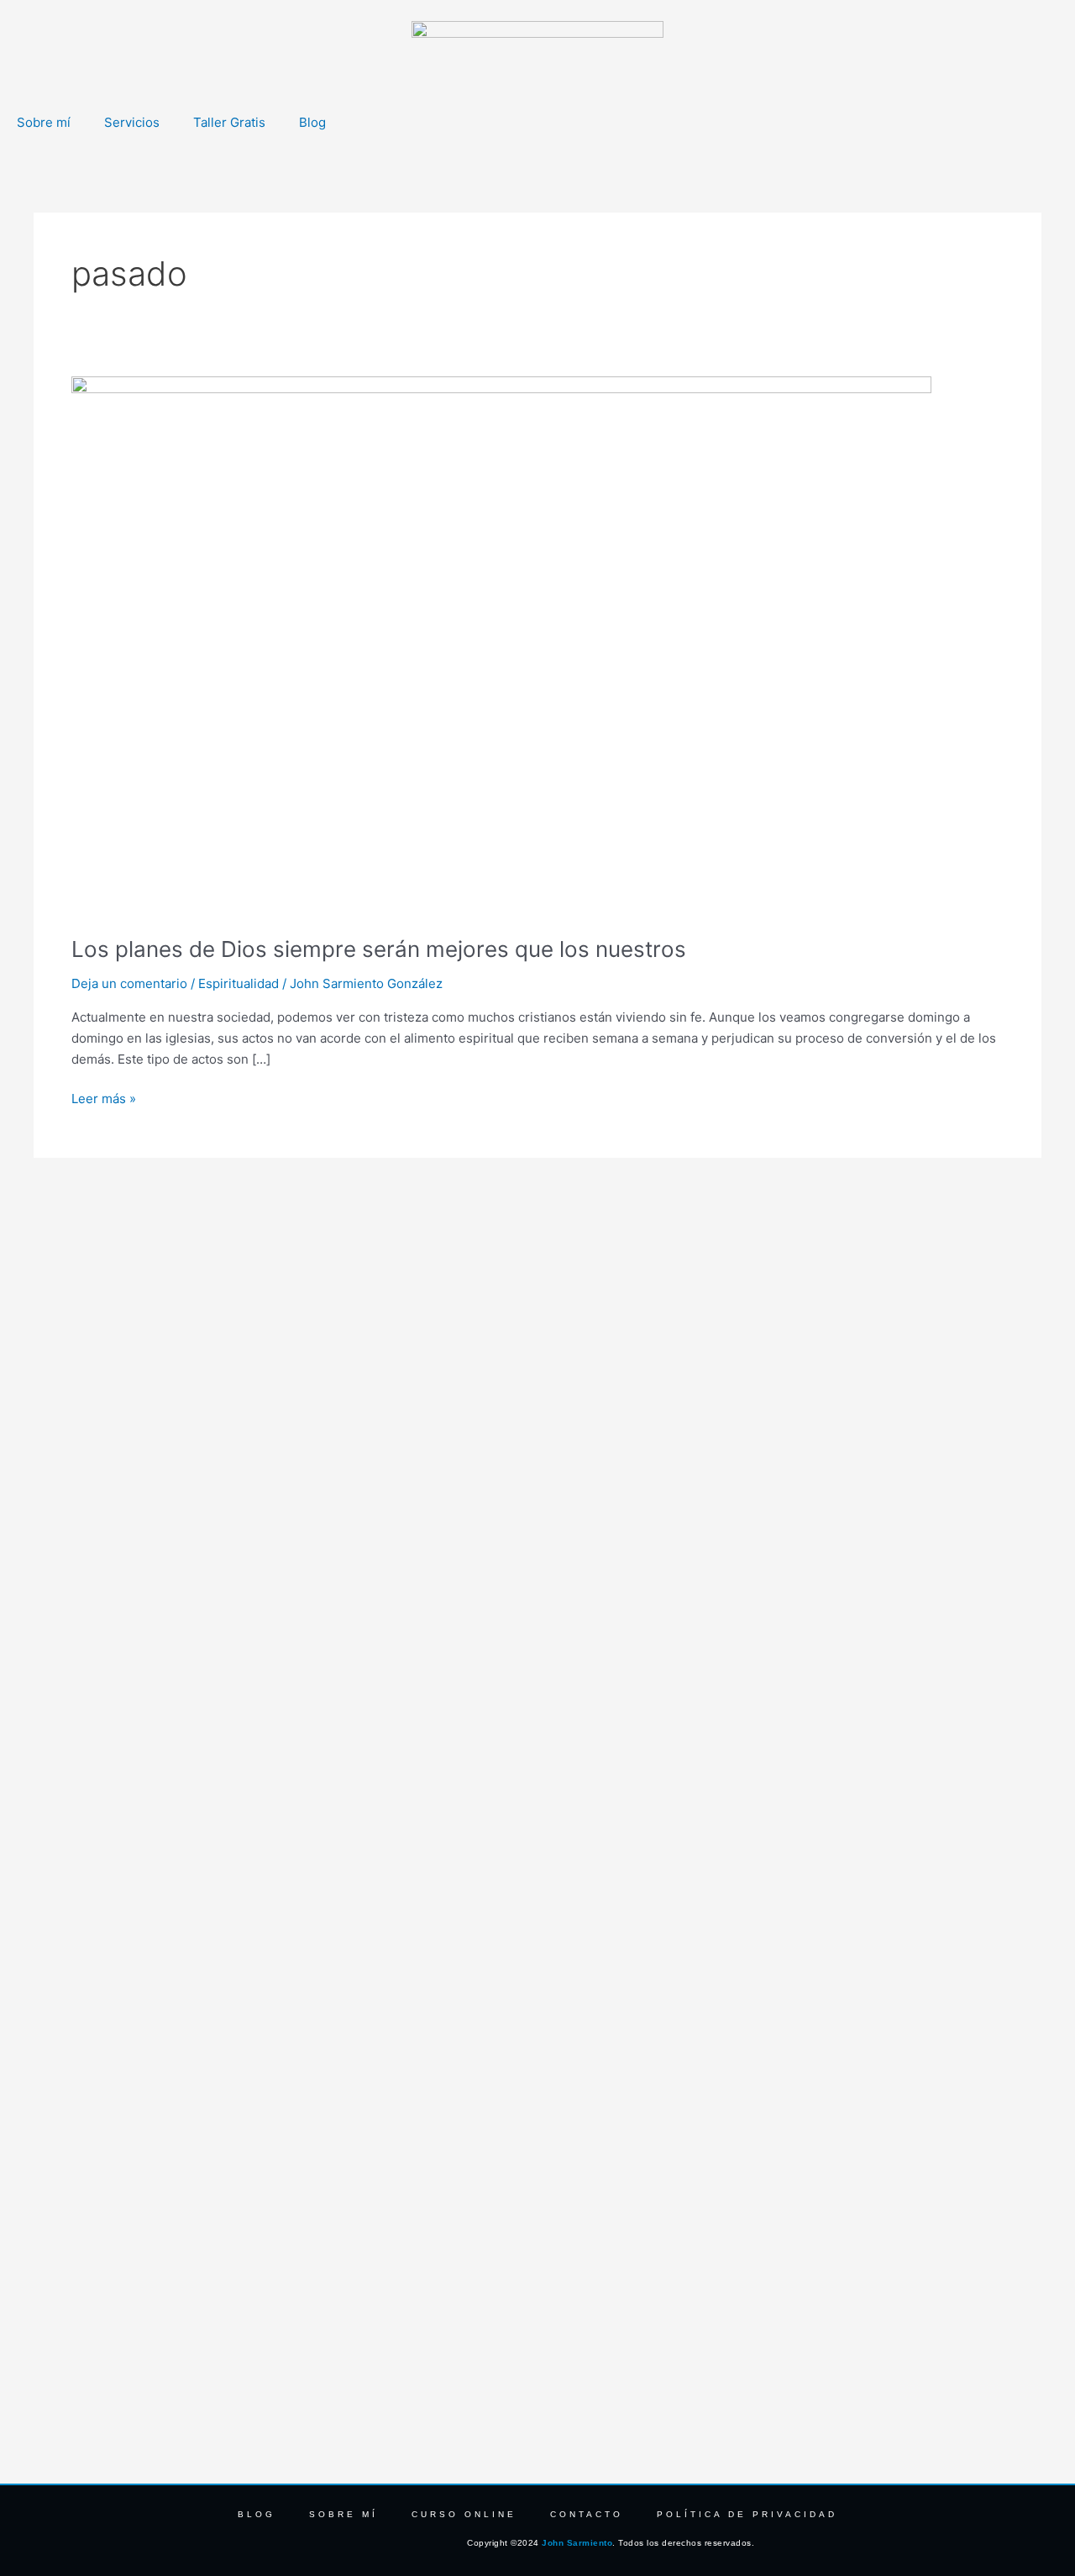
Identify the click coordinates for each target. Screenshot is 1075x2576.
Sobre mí (44, 122)
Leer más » (104, 1098)
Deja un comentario (129, 983)
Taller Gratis (229, 122)
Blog (312, 122)
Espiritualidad (239, 983)
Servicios (132, 122)
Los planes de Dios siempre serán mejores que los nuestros (379, 949)
